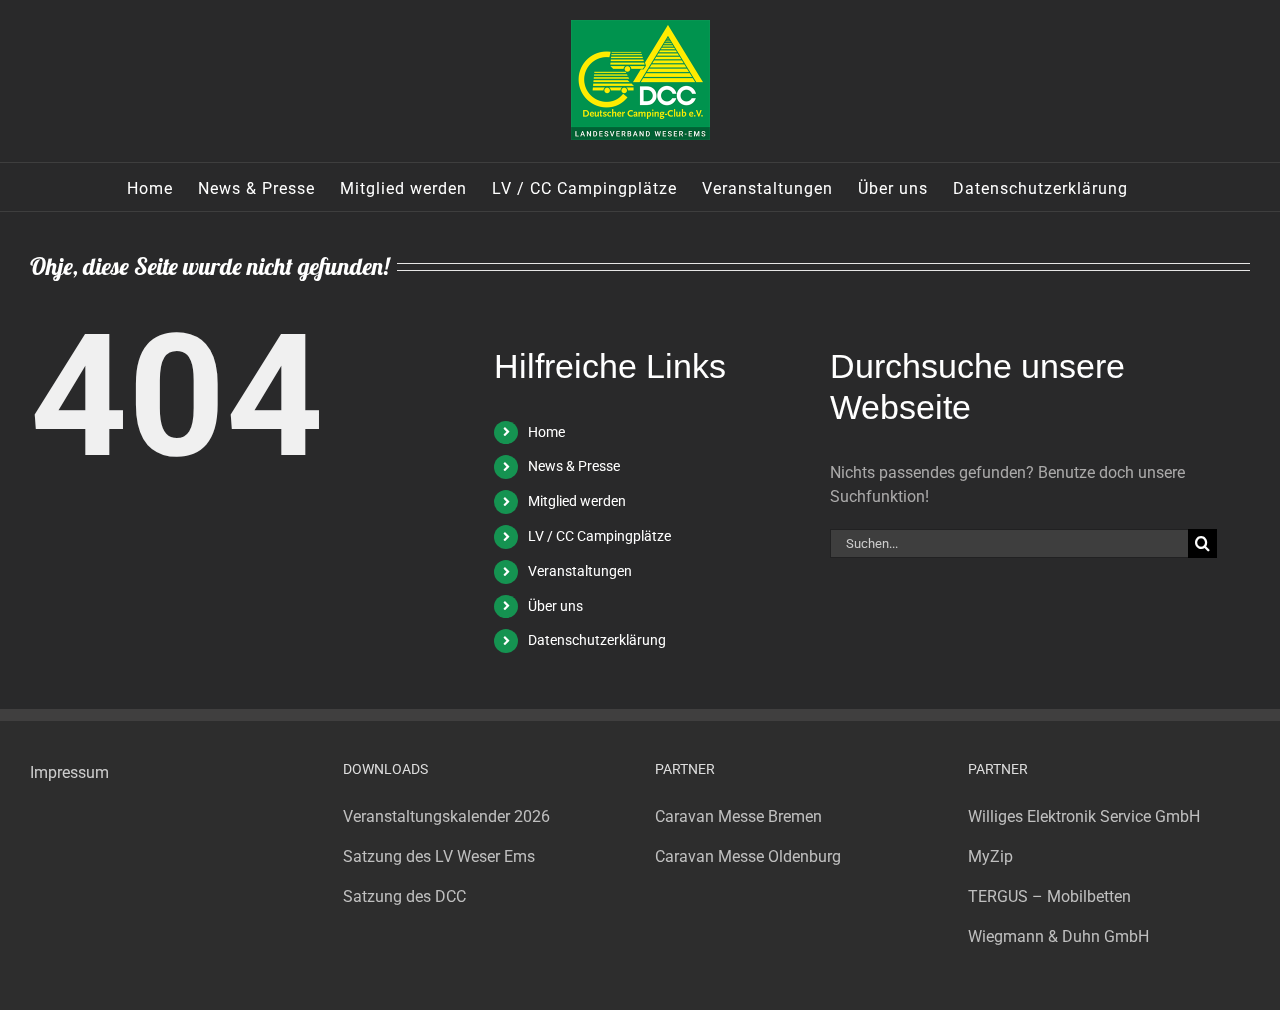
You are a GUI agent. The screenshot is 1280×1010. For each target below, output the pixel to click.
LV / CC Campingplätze (599, 536)
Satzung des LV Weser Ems (439, 856)
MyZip (990, 856)
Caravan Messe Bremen (738, 816)
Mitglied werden (577, 501)
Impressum (69, 772)
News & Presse (574, 466)
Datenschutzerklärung (597, 640)
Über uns (555, 606)
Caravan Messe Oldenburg (748, 856)
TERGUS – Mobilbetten (1049, 896)
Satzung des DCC (404, 896)
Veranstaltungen (580, 571)
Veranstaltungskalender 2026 (446, 816)
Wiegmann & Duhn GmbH (1058, 936)
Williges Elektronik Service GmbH (1084, 816)
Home (546, 432)
